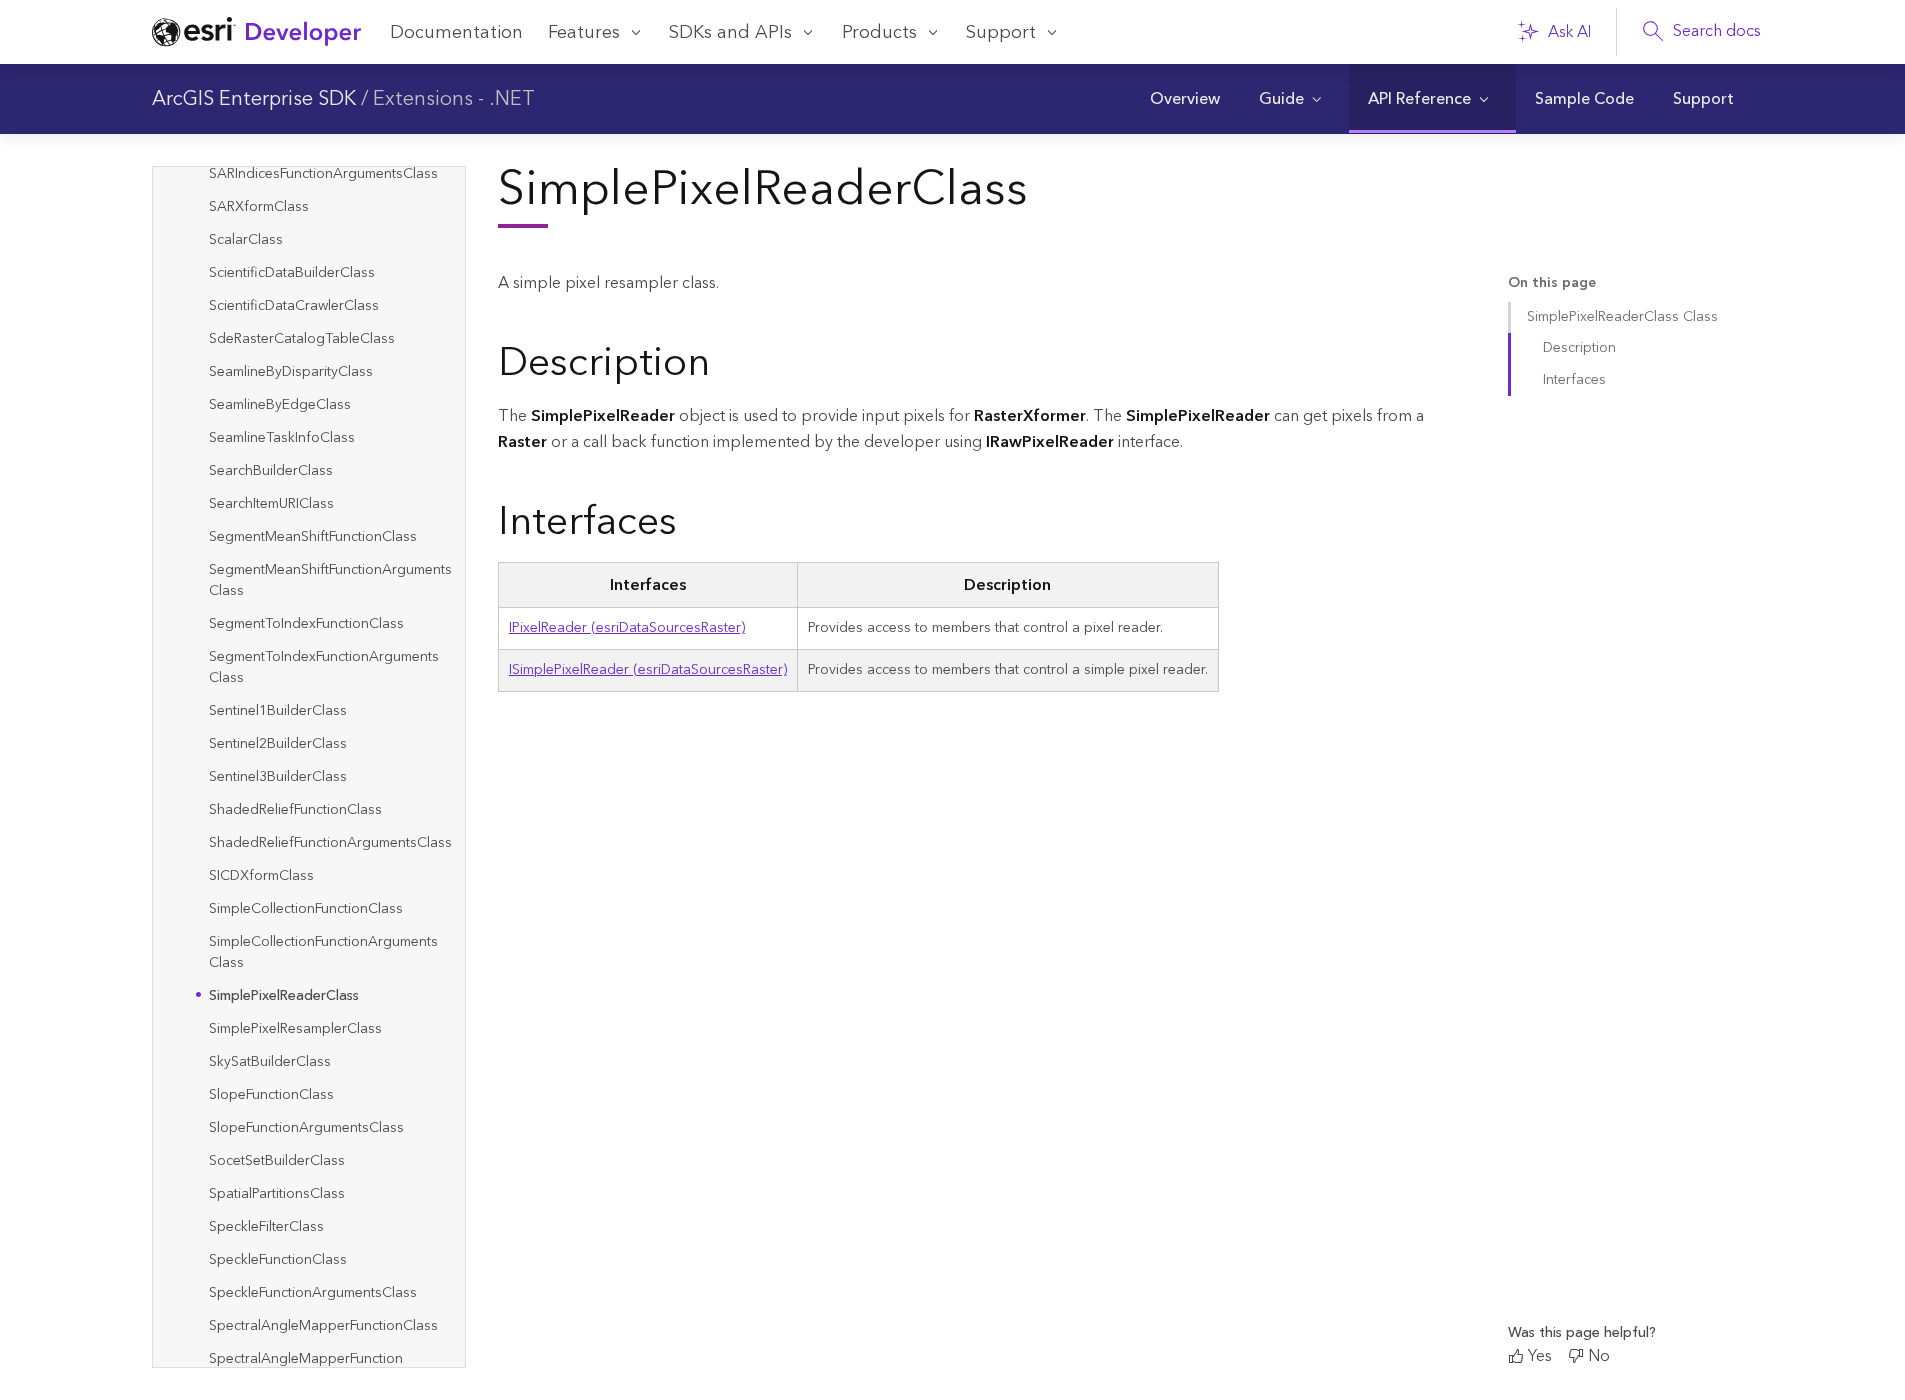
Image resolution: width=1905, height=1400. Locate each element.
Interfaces (1574, 380)
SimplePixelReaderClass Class (1622, 317)
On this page (1552, 283)
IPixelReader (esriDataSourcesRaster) (627, 628)
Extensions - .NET (454, 99)
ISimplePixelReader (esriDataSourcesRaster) (648, 670)
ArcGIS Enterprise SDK (254, 99)
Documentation (456, 32)
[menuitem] (1185, 99)
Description (1579, 348)
